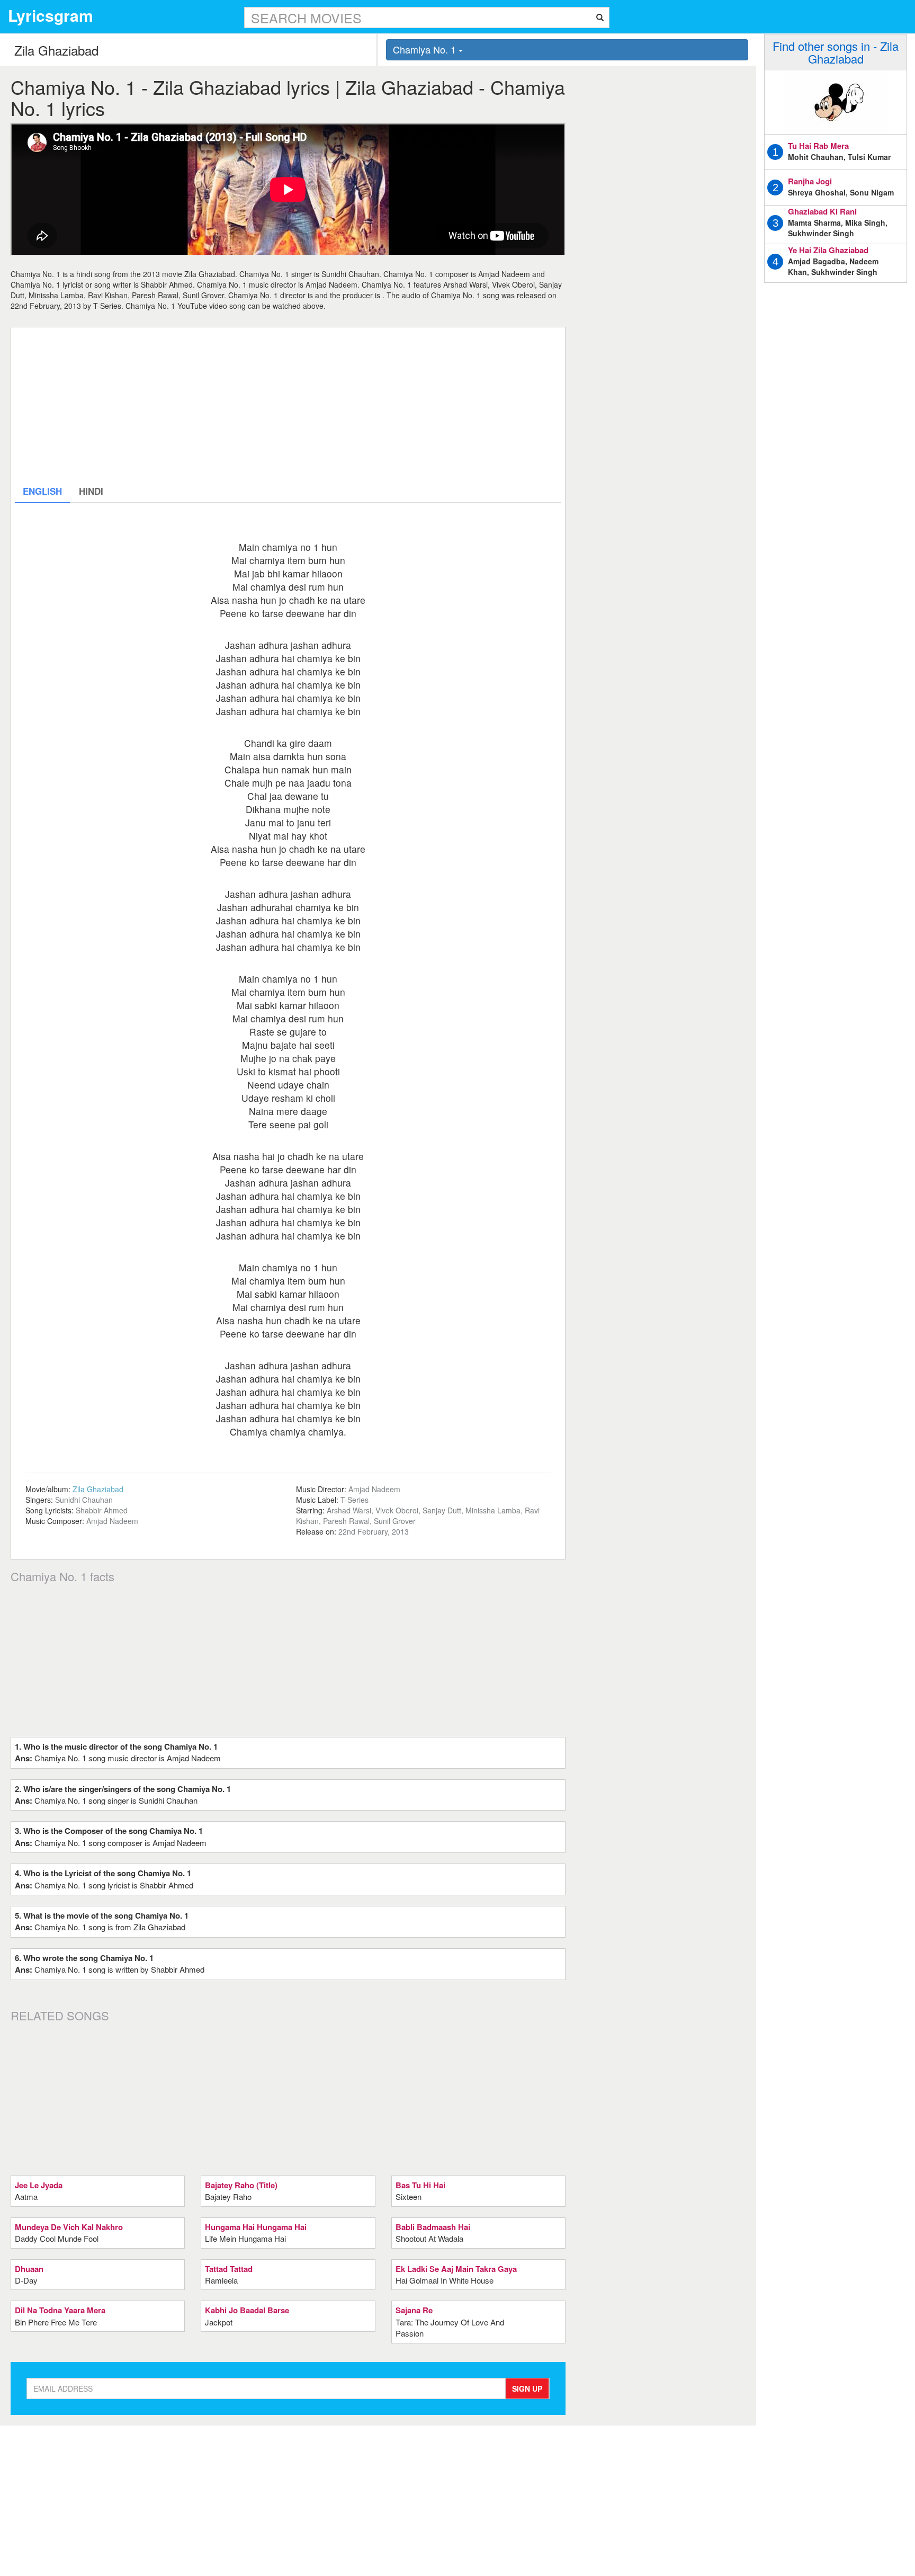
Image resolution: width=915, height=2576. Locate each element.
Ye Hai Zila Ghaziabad (828, 250)
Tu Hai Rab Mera (818, 146)
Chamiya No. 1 (426, 49)
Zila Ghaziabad (98, 1489)
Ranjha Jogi (810, 181)
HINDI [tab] (91, 491)
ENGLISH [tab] (42, 491)
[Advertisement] (288, 405)
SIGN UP (527, 2388)
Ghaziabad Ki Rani (822, 211)
